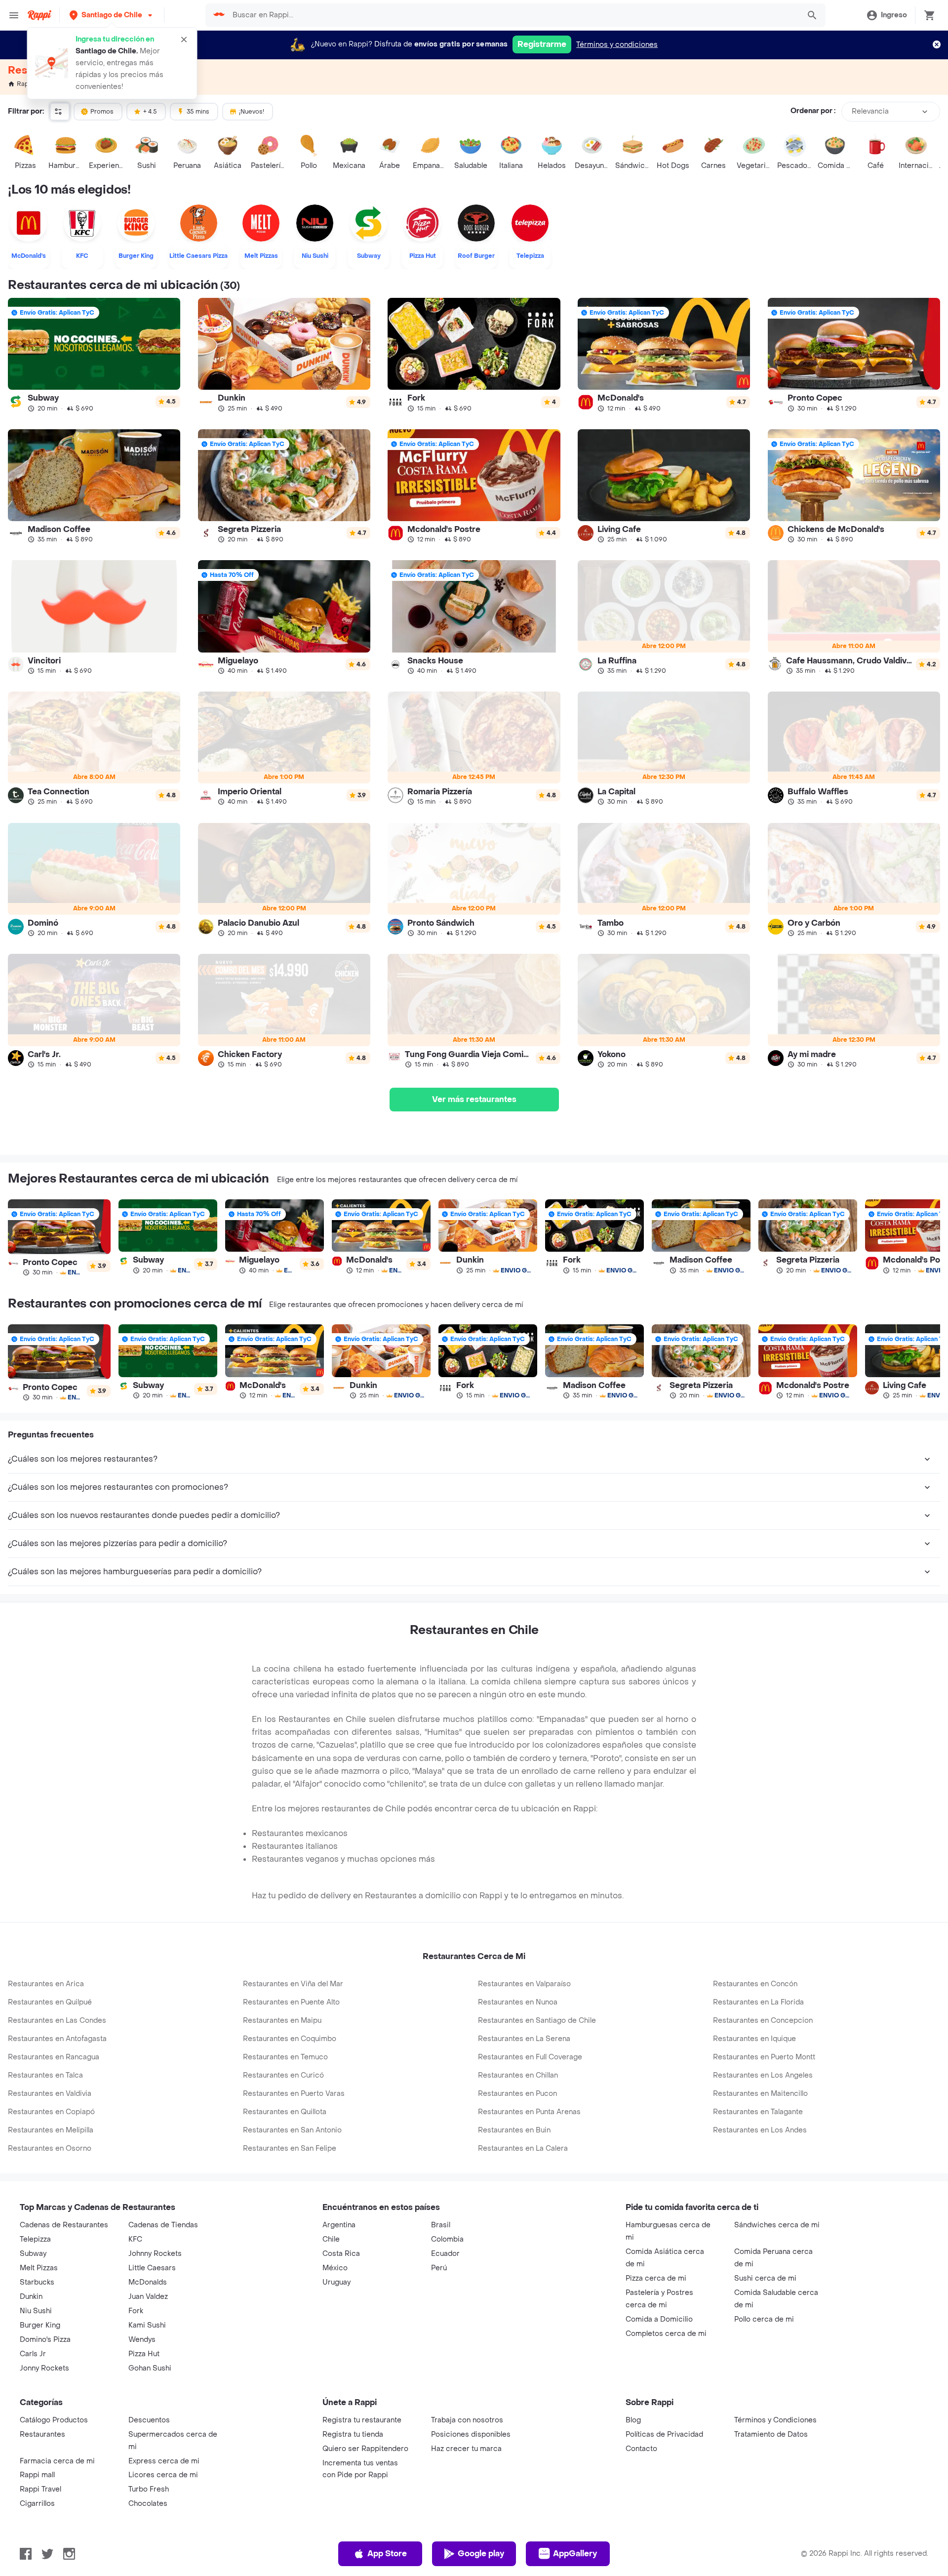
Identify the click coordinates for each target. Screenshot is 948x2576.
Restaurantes (42, 2434)
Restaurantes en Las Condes (57, 2021)
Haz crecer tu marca (466, 2449)
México (335, 2268)
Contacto (641, 2449)
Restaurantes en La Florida (758, 2002)
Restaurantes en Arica (46, 1984)
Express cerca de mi (164, 2461)
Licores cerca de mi (163, 2475)
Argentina (339, 2225)
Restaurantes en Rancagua (54, 2057)
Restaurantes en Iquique (754, 2039)
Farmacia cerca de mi (57, 2461)
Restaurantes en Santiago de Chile (537, 2021)
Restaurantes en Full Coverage (530, 2057)
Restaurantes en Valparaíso (524, 1984)
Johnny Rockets (155, 2254)
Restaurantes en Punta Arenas (529, 2112)
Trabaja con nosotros (467, 2420)
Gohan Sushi (150, 2368)
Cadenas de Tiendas (163, 2225)
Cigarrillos (37, 2504)
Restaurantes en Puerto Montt (764, 2057)
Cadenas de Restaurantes (64, 2225)
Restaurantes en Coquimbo (290, 2039)
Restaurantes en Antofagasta (57, 2039)
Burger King (40, 2325)
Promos (102, 112)
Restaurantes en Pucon (517, 2094)
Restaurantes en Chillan (518, 2075)
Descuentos (149, 2420)
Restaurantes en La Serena (524, 2039)
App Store (387, 2554)
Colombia (447, 2239)
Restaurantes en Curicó (283, 2075)
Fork (136, 2311)
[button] (112, 15)
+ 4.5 (150, 112)
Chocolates (148, 2504)
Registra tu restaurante (362, 2420)
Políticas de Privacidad (664, 2434)
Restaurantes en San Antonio (292, 2130)
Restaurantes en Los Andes (760, 2130)
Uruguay (336, 2282)
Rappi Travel (40, 2489)
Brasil (441, 2225)
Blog (633, 2420)
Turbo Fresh (149, 2489)
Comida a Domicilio (659, 2319)
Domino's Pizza (45, 2340)
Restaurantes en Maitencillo (760, 2094)
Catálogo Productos (54, 2420)
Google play (481, 2554)
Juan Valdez (148, 2297)
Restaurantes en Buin (514, 2130)
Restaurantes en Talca (45, 2075)
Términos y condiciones (617, 45)
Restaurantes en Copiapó (51, 2112)
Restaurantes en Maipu (282, 2021)
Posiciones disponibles (471, 2434)
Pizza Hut (144, 2354)
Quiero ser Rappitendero (365, 2449)
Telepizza (35, 2239)
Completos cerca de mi (666, 2334)
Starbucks (37, 2282)
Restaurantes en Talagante (758, 2112)
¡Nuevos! (252, 112)
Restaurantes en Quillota (285, 2112)
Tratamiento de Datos (771, 2434)
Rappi (25, 84)
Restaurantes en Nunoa (518, 2002)
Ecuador (445, 2254)
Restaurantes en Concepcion (763, 2021)
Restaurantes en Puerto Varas (294, 2094)
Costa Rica (341, 2254)
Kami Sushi (147, 2325)
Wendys (142, 2340)
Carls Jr (33, 2354)
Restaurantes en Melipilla (51, 2130)
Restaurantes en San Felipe (290, 2148)
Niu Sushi (36, 2311)
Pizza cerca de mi (656, 2278)
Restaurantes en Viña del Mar (293, 1984)
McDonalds (148, 2282)
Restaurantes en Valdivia (50, 2094)
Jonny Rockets (44, 2368)
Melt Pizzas (39, 2268)
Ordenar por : (813, 111)
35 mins (198, 112)
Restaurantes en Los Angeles (763, 2075)
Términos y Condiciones (775, 2420)
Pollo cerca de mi (764, 2319)
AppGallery (575, 2554)
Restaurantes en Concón (755, 1984)
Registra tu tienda (353, 2434)
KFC (135, 2239)
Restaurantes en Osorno (50, 2148)
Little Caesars (152, 2268)
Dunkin (31, 2297)
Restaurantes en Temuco (285, 2057)
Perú (439, 2268)
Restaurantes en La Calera (523, 2148)
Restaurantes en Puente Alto (291, 2002)
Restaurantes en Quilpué (50, 2002)
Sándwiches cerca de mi (777, 2225)
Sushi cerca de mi (765, 2278)
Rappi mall (37, 2475)
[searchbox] (513, 15)
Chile (331, 2239)
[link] (94, 355)
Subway (33, 2254)
